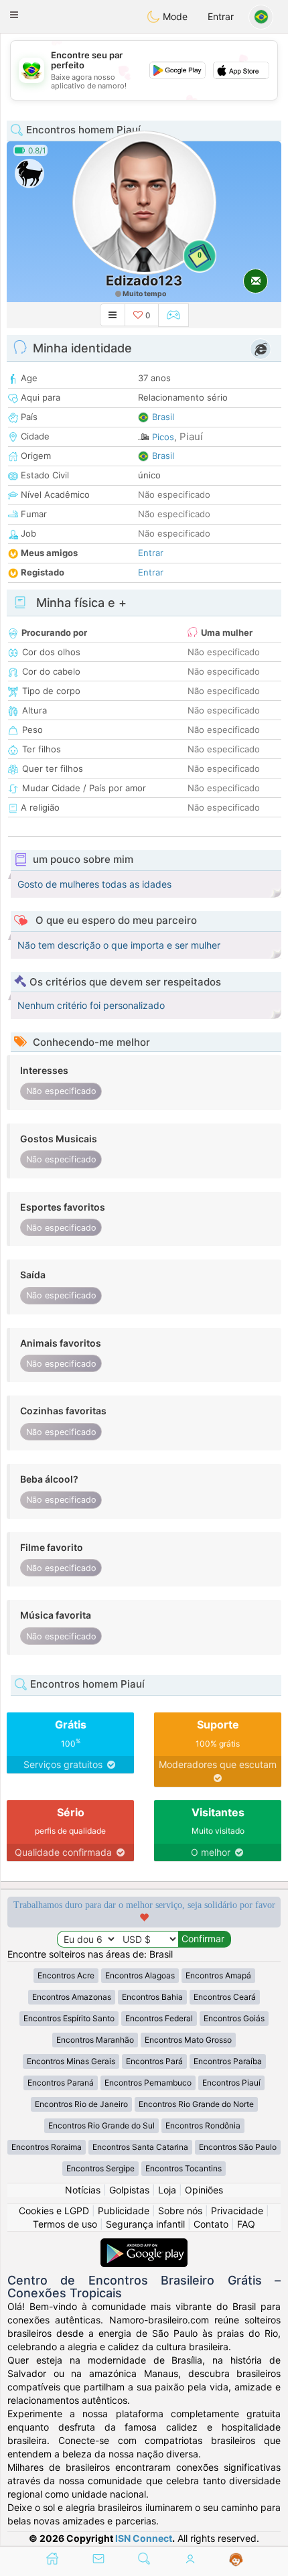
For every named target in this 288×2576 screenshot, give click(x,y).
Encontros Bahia (152, 1997)
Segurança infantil (145, 2224)
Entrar (221, 16)
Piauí (191, 436)
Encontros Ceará (225, 1997)
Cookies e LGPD (54, 2211)
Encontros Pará (154, 2061)
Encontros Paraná (61, 2083)
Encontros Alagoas (140, 1975)
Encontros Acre (66, 1975)
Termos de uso (65, 2224)
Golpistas (129, 2190)
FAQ (246, 2224)
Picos (163, 437)
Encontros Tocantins (184, 2168)
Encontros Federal (159, 2018)
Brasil (163, 417)
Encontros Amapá (218, 1975)
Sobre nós (180, 2211)
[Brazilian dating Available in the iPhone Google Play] (144, 2245)
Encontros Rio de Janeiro (81, 2104)
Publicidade (124, 2211)
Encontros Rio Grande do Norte (196, 2104)
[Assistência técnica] (236, 2560)
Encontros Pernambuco (148, 2083)
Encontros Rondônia (203, 2125)
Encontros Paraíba (228, 2061)
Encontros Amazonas (72, 1997)
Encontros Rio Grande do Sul (101, 2125)
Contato (211, 2224)
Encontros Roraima (47, 2147)
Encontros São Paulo (238, 2147)
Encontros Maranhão (95, 2040)
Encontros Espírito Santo (69, 2018)
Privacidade (237, 2211)
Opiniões (204, 2190)
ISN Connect (144, 2538)
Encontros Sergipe (100, 2168)
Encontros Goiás (234, 2018)
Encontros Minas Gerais (71, 2061)
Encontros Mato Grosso (188, 2040)
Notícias (83, 2190)
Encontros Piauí (231, 2083)
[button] (14, 15)
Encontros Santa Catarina (140, 2147)
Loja (167, 2190)
